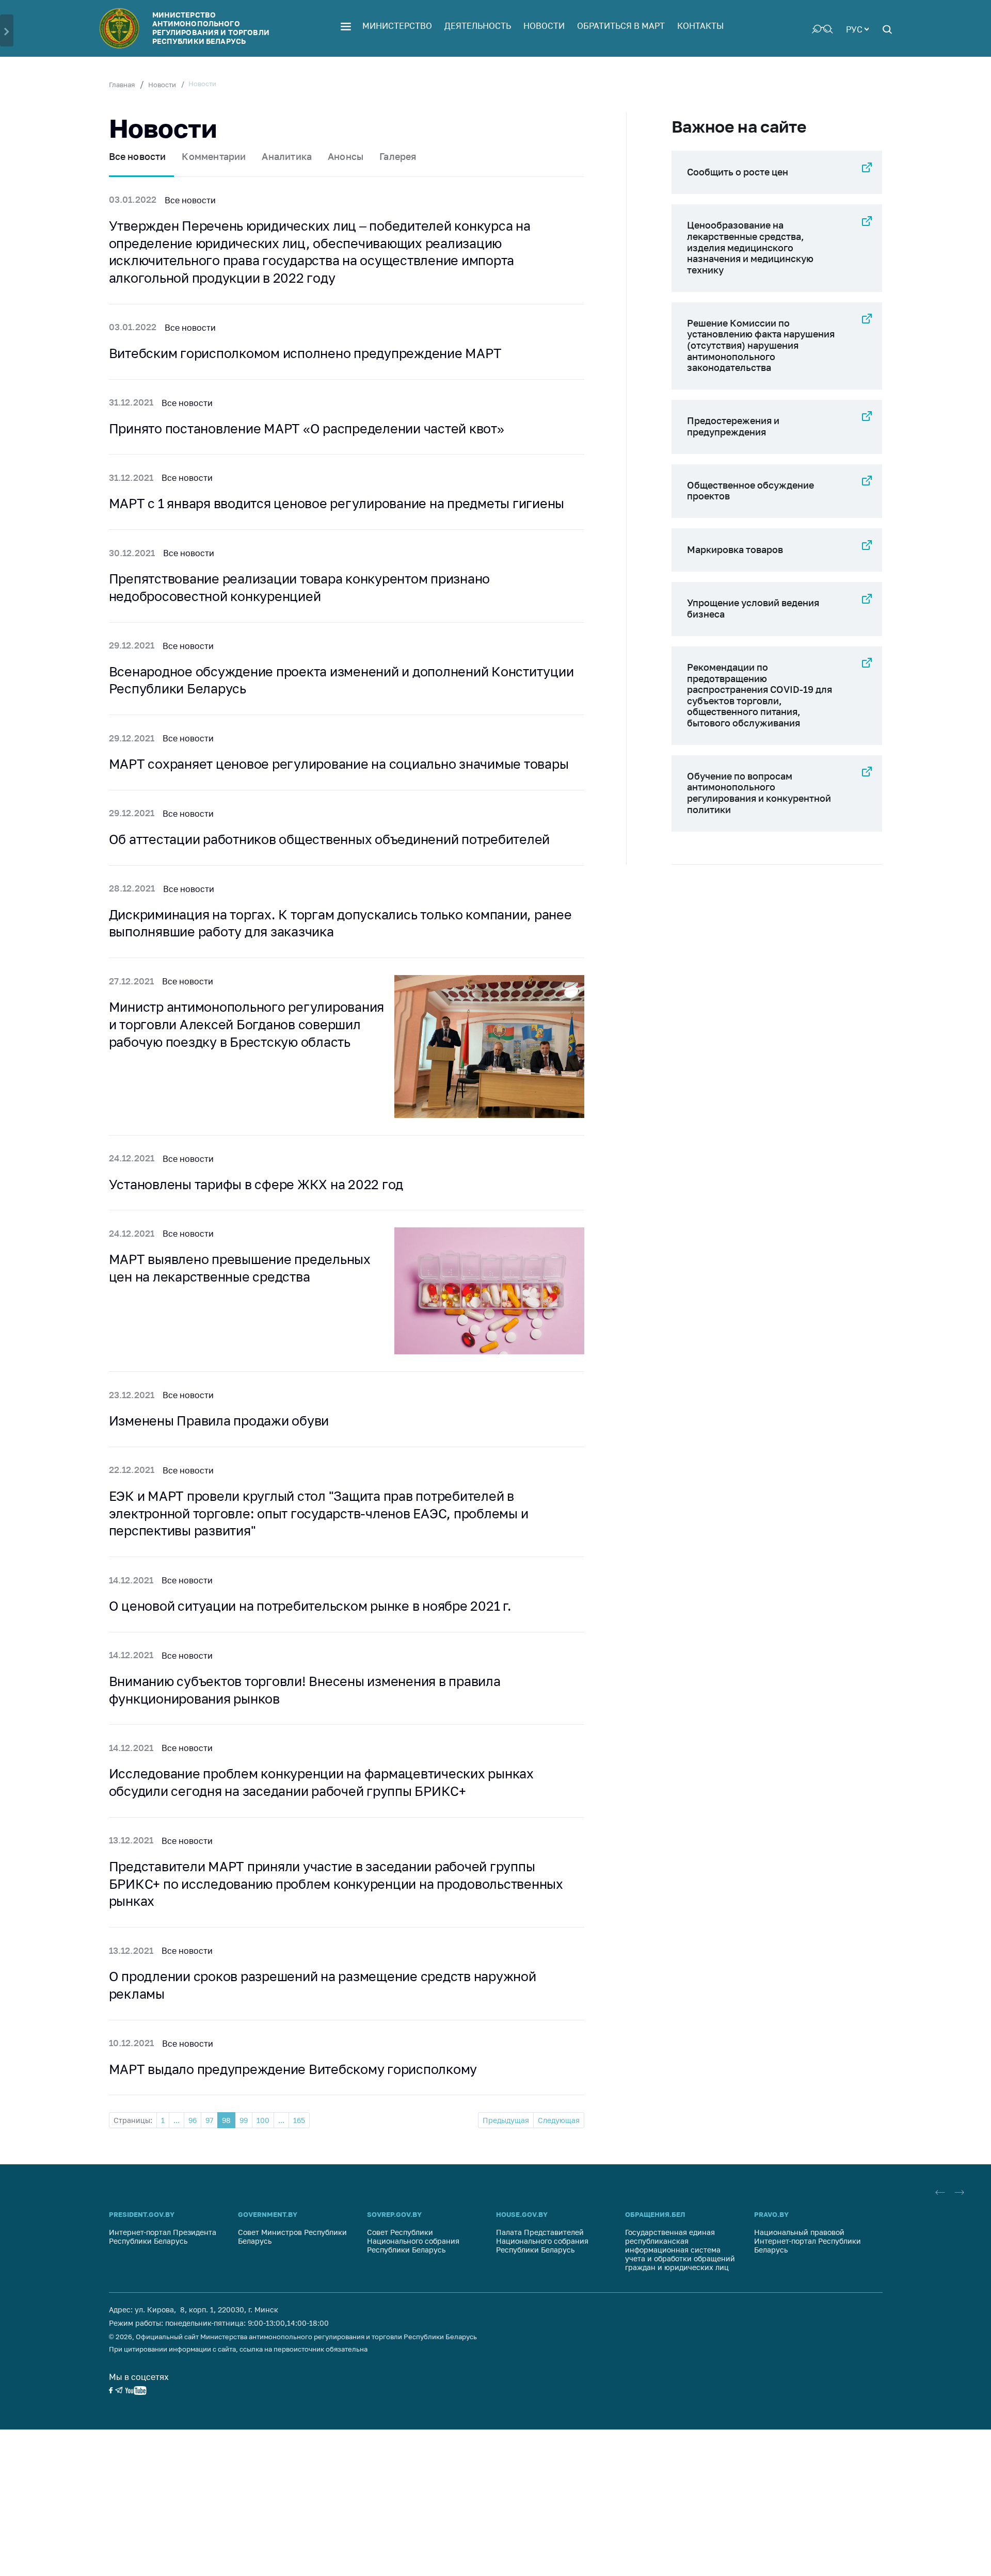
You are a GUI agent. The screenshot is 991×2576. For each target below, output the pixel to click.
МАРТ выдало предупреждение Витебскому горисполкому (293, 2069)
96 (193, 2120)
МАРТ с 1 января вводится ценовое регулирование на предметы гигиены (337, 503)
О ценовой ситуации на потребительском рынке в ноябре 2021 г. (310, 1606)
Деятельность (478, 26)
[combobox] (857, 28)
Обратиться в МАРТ (621, 26)
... (177, 2120)
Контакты (700, 26)
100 (263, 2120)
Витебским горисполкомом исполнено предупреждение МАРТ (305, 353)
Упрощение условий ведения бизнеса (753, 608)
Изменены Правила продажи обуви (219, 1421)
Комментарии (214, 156)
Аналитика (287, 156)
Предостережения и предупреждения (733, 426)
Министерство (397, 26)
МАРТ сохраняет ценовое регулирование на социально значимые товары (339, 764)
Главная (122, 85)
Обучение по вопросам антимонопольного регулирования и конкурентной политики (759, 793)
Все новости (138, 156)
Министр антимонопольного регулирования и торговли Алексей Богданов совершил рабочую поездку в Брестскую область (247, 1024)
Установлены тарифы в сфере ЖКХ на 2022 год (256, 1184)
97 (209, 2120)
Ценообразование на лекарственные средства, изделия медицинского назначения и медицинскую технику (750, 247)
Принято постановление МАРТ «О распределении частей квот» (307, 428)
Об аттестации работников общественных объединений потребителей (330, 839)
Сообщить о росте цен (738, 172)
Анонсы (346, 156)
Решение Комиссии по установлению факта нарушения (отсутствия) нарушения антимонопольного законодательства (761, 345)
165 (299, 2120)
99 (244, 2120)
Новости (544, 26)
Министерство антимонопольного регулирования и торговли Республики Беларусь (211, 28)
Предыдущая (506, 2120)
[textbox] (857, 28)
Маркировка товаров (735, 549)
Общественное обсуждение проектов (750, 491)
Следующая (559, 2120)
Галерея (398, 156)
